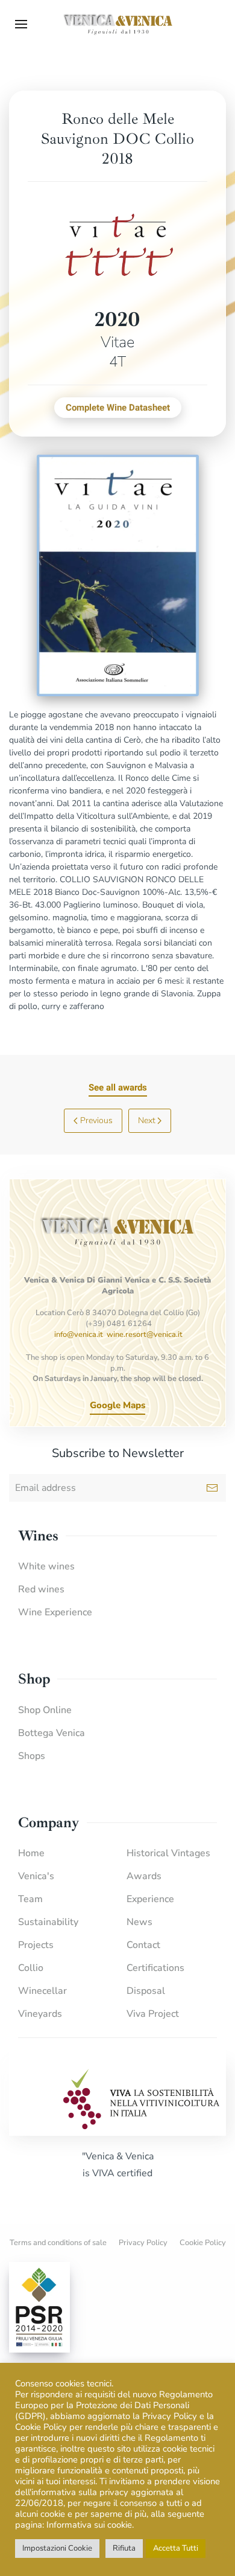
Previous (96, 1120)
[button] (21, 24)
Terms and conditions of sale (58, 2243)
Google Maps (117, 1405)
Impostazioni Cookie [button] (57, 2548)
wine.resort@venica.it (145, 1334)
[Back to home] (117, 24)
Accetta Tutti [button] (176, 2548)
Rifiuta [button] (124, 2548)
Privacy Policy (143, 2243)
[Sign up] (212, 1488)
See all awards (118, 1088)
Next (147, 1120)
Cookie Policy (203, 2243)
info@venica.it (79, 1334)
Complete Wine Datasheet (118, 408)
